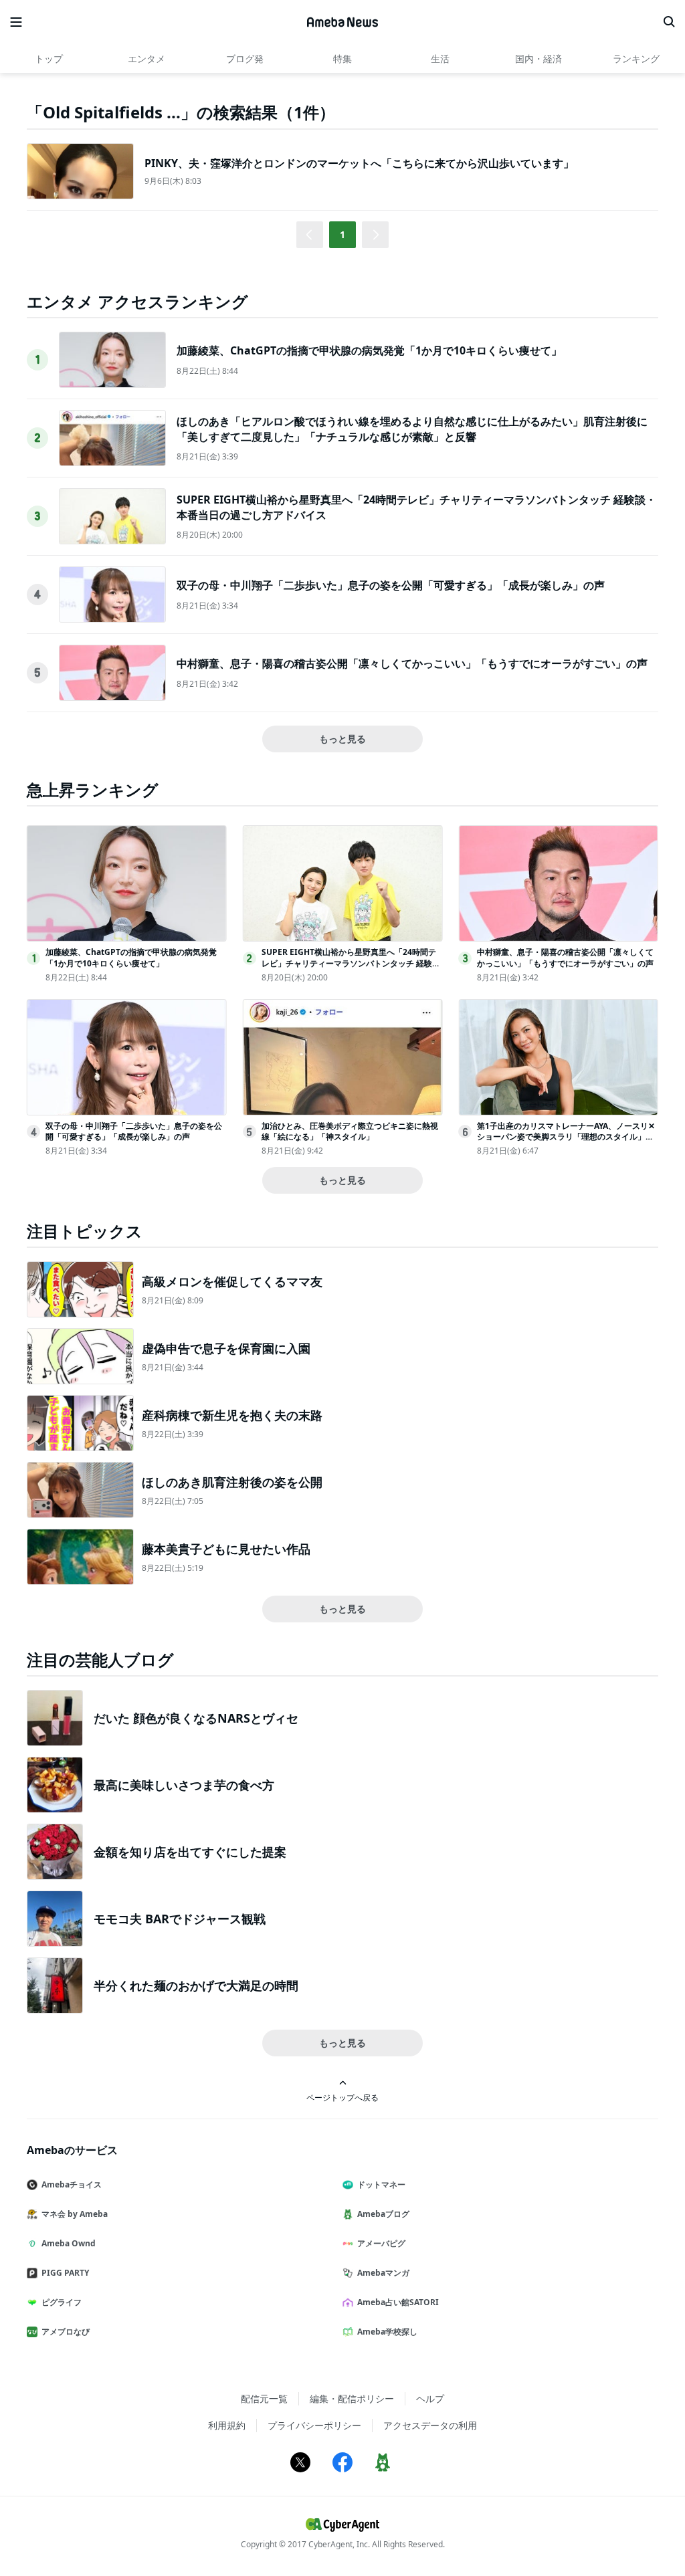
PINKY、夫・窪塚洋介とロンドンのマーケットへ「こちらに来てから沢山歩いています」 (359, 163)
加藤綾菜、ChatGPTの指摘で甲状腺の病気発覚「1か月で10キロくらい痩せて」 (369, 350)
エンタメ (146, 59)
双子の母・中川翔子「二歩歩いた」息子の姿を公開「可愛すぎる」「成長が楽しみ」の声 (391, 585)
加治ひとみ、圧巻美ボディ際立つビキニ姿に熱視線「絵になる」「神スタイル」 (350, 1132)
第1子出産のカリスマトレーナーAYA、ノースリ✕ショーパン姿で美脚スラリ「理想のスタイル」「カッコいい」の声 (566, 1137)
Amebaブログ (383, 2214)
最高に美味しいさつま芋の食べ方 (184, 1785)
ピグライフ (62, 2302)
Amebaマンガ (383, 2273)
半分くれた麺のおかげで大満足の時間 (196, 1985)
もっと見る (342, 739)
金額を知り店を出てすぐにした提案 (190, 1852)
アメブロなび (66, 2332)
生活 (440, 59)
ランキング (636, 59)
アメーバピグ (381, 2243)
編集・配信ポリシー (352, 2398)
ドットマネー (381, 2184)
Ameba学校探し (387, 2332)
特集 (342, 59)
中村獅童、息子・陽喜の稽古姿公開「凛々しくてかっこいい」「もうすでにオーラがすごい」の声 (412, 663)
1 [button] (342, 234)
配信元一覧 (264, 2398)
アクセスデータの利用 (430, 2425)
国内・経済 (539, 59)
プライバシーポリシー (314, 2425)
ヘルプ (430, 2398)
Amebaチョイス (72, 2184)
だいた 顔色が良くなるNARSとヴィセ (196, 1718)
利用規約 (227, 2425)
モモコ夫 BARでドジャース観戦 (180, 1919)
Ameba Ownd (69, 2243)
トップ (49, 59)
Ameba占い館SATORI (398, 2302)
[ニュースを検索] (669, 22)
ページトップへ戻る (342, 2097)
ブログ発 (245, 59)
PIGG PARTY (65, 2273)
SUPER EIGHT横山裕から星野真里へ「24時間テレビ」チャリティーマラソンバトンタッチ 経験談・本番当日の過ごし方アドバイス (349, 963)
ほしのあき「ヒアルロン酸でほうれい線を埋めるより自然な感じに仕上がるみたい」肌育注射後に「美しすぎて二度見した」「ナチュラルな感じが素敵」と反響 (412, 429)
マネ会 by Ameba (75, 2214)
